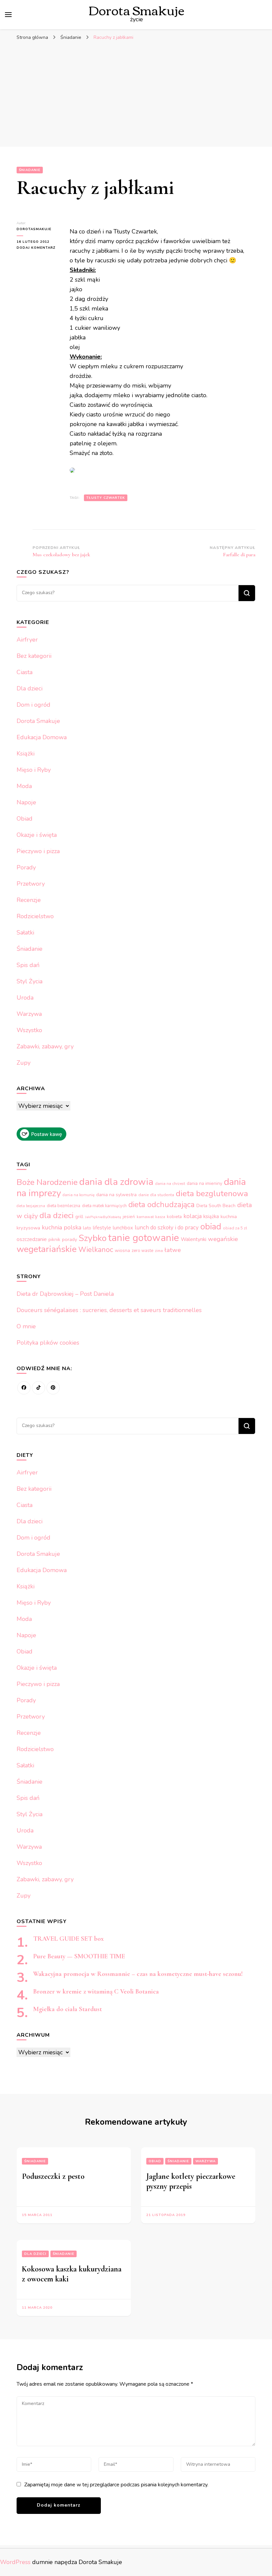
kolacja (193, 1216)
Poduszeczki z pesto (53, 2176)
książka (211, 1216)
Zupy (24, 1063)
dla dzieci (57, 1215)
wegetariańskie (47, 1249)
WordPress (15, 2562)
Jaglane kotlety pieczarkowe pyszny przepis (191, 2181)
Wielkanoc (96, 1250)
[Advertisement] (136, 94)
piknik (54, 1240)
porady (69, 1239)
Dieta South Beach (216, 1206)
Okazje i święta (37, 835)
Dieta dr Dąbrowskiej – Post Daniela (65, 1294)
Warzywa (29, 1014)
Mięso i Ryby (34, 770)
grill (79, 1217)
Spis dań (28, 965)
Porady (26, 867)
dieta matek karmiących (104, 1206)
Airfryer (27, 640)
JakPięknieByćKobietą (103, 1217)
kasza (160, 1217)
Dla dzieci (30, 688)
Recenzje (29, 900)
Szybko (93, 1238)
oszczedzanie (32, 1239)
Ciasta (25, 672)
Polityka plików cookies (48, 1343)
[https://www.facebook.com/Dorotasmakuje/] (24, 1388)
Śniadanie (30, 170)
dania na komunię (79, 1195)
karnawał (145, 1217)
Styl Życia (30, 981)
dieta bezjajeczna (31, 1206)
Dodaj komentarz (38, 248)
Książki (26, 754)
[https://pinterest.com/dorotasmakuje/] (53, 1388)
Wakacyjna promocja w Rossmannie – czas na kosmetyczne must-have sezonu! (138, 1974)
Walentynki (194, 1239)
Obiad (25, 819)
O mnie (26, 1326)
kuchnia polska (62, 1227)
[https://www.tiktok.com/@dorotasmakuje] (38, 1388)
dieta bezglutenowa (212, 1194)
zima (159, 1251)
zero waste (142, 1251)
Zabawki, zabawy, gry (45, 1046)
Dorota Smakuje (38, 721)
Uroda (25, 998)
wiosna (122, 1250)
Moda (24, 786)
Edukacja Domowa (42, 737)
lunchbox (123, 1228)
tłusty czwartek (106, 498)
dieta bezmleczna (64, 1206)
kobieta (174, 1217)
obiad (211, 1227)
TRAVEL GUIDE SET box (68, 1939)
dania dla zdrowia (116, 1182)
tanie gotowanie (144, 1238)
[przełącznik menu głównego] (8, 15)
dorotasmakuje (34, 229)
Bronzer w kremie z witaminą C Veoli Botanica (96, 1992)
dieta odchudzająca (162, 1205)
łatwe (173, 1250)
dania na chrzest (170, 1184)
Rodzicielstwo (35, 916)
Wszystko (29, 1030)
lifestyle (102, 1228)
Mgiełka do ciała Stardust (68, 2009)
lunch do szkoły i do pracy (167, 1228)
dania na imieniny (204, 1183)
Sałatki (25, 933)
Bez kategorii (34, 656)
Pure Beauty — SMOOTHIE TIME (79, 1956)
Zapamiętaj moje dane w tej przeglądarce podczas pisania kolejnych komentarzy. (116, 2485)
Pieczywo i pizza (38, 851)
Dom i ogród (34, 705)
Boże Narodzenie (47, 1182)
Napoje (26, 802)
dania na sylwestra (116, 1195)
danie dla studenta (156, 1195)
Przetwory (31, 884)
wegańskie (223, 1239)
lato (87, 1228)
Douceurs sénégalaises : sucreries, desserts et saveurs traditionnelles (109, 1310)
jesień (129, 1217)
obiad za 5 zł (235, 1228)
